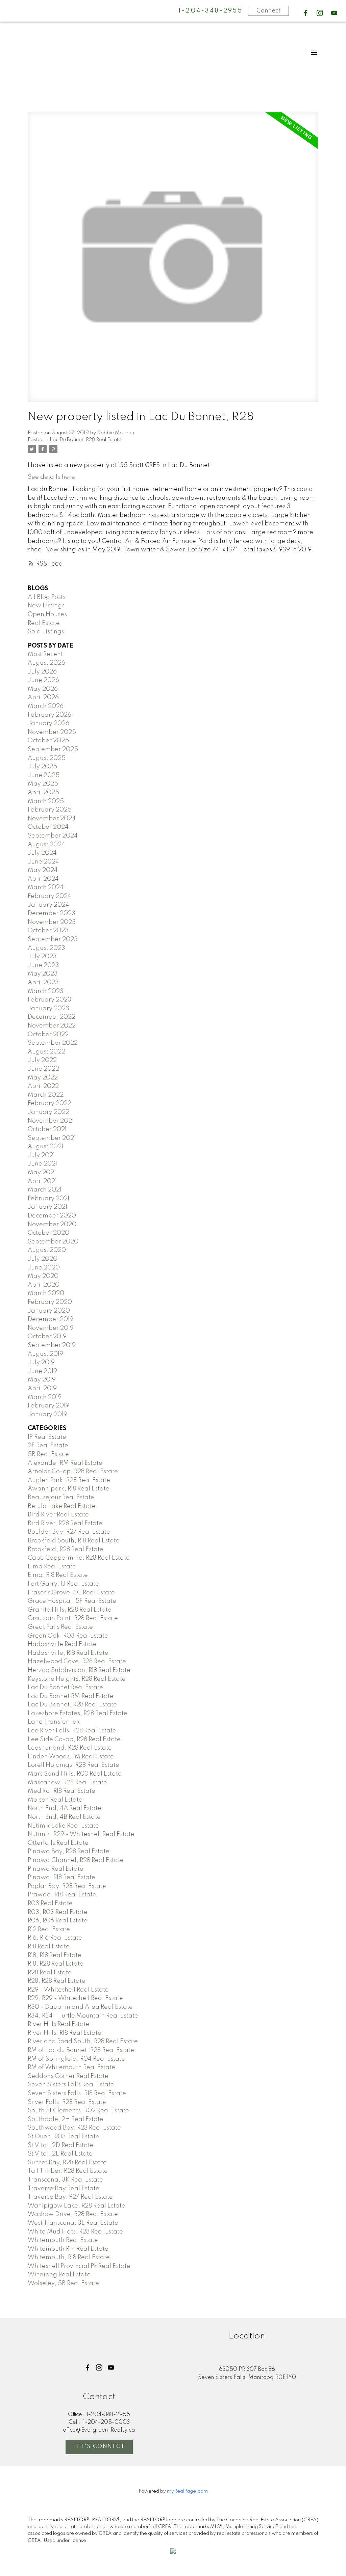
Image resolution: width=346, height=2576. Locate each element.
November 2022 (52, 1026)
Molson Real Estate (55, 1800)
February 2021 (48, 1199)
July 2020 (43, 1259)
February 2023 (50, 1000)
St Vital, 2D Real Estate (61, 2145)
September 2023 (53, 939)
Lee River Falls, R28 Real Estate (72, 1731)
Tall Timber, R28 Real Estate (68, 2171)
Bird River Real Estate (58, 1515)
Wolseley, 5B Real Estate (63, 2283)
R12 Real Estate (49, 1929)
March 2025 (46, 801)
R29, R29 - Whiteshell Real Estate (75, 1998)
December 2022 (52, 1017)
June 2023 (43, 965)
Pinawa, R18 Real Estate (61, 1878)
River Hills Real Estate (59, 2024)
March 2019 (45, 1397)
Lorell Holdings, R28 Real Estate (73, 1765)
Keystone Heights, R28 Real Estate (77, 1679)
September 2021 (52, 1138)
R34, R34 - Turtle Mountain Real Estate (83, 2016)
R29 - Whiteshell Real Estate (68, 1990)
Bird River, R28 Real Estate (65, 1524)
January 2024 (48, 905)
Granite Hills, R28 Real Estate (70, 1610)
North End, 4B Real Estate (64, 1817)
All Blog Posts (47, 597)
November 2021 (51, 1121)
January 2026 (48, 723)
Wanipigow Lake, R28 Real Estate (77, 2206)
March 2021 (45, 1190)
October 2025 (48, 741)
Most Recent (45, 654)
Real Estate (44, 623)
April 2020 (44, 1285)
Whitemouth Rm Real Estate (68, 2249)
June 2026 (43, 680)
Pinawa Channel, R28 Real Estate (76, 1860)
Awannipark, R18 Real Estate (69, 1489)
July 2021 (41, 1155)
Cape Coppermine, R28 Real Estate (79, 1558)
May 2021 (42, 1173)
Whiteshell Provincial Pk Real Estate (79, 2266)
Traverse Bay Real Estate (64, 2189)
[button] (306, 13)
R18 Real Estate (49, 1947)
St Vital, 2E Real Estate (60, 2154)
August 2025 (47, 758)
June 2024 (43, 862)
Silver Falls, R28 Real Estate (67, 2102)
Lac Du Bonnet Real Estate (65, 1688)
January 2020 (49, 1311)
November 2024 (52, 819)
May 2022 (43, 1078)
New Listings (46, 606)
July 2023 (42, 957)
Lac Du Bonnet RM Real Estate (71, 1696)
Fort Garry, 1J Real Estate (63, 1584)
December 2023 (52, 913)
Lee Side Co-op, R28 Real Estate (74, 1739)
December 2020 (52, 1216)
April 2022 (43, 1086)
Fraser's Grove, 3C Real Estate (71, 1593)
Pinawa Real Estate (56, 1869)
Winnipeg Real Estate (59, 2275)
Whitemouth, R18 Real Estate (69, 2257)
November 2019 (51, 1328)
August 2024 (46, 845)
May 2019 (42, 1380)
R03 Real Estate (50, 1903)
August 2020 (47, 1250)
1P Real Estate (47, 1437)
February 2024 (50, 896)
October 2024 (48, 827)
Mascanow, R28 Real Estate (67, 1783)
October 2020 (48, 1233)
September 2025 (53, 749)
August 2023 (46, 948)
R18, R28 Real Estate (56, 1964)
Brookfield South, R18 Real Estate (74, 1541)
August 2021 (45, 1147)
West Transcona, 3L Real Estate (73, 2223)
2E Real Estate (48, 1446)
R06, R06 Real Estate (58, 1921)
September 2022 (53, 1043)
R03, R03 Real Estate (58, 1912)
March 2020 (46, 1293)
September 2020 (53, 1242)
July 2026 (42, 672)
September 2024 (53, 836)
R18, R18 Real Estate (55, 1955)
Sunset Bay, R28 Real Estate (67, 2163)
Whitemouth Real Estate (63, 2240)
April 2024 (43, 879)
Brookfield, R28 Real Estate (66, 1550)
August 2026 (46, 663)
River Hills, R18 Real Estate (65, 2033)
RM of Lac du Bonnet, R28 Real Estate (81, 2050)
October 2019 (47, 1337)
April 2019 (42, 1389)
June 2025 (44, 775)
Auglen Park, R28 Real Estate (69, 1480)
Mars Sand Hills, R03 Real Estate (75, 1774)
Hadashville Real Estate (62, 1644)
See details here (51, 477)
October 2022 (48, 1035)
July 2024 (42, 853)
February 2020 (50, 1302)
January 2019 (47, 1415)
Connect (268, 11)
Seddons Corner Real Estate (68, 2076)
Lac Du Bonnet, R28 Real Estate (85, 440)
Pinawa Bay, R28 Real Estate (69, 1852)
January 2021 (47, 1207)
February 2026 (50, 715)
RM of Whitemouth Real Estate (71, 2067)
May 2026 (43, 689)
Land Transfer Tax (54, 1722)
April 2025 (43, 793)
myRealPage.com (187, 2491)
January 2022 (48, 1112)
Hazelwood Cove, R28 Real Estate (77, 1662)
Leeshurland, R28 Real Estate (70, 1748)
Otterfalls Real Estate (58, 1843)
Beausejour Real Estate (61, 1498)
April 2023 (43, 983)
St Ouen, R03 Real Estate (64, 2137)
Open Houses (47, 614)
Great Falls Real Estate (60, 1627)
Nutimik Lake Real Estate (63, 1826)
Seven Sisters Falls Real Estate (71, 2085)
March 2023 (46, 991)
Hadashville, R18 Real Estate (68, 1653)
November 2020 (52, 1225)
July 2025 (42, 767)
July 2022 (42, 1060)
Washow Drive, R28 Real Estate (73, 2214)
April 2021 (42, 1181)
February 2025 (50, 810)
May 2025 (43, 784)
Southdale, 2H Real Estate (66, 2119)
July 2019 (41, 1363)
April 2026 (43, 697)
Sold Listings (46, 632)
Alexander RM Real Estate (65, 1463)
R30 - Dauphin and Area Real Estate (80, 2007)
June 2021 (42, 1164)
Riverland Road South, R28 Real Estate (83, 2041)
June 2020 (44, 1268)
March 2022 (46, 1095)
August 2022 (46, 1052)
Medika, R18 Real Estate (61, 1791)
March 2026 (46, 706)
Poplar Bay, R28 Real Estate (67, 1886)
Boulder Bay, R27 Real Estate (69, 1532)
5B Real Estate (48, 1454)
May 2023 (43, 974)
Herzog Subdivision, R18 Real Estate (79, 1670)
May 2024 (43, 870)
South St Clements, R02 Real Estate (78, 2111)
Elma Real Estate (52, 1567)
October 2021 (47, 1129)
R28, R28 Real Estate (57, 1981)
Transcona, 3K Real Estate (65, 2180)
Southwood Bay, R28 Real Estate (74, 2128)
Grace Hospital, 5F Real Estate (72, 1601)
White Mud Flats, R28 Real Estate (75, 2232)
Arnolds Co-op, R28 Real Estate (73, 1472)
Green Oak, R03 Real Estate (68, 1636)
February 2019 (48, 1406)
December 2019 (51, 1319)
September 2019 (52, 1345)
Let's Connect (99, 2447)
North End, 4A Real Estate (65, 1808)
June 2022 (43, 1069)
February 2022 (50, 1103)
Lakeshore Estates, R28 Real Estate (78, 1714)
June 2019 (42, 1371)
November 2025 (52, 732)
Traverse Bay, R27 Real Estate (70, 2197)
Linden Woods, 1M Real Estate (71, 1757)
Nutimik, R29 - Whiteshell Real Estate (81, 1834)
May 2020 (43, 1276)
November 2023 (52, 922)
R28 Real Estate (50, 1973)
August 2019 (45, 1354)
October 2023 (48, 931)
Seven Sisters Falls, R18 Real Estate (77, 2093)
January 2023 (48, 1009)
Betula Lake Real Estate (62, 1506)
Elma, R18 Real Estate (58, 1575)
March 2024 (46, 887)
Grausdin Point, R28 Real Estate (73, 1618)
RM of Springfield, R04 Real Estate (76, 2059)
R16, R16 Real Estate (55, 1938)
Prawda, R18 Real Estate (62, 1895)
